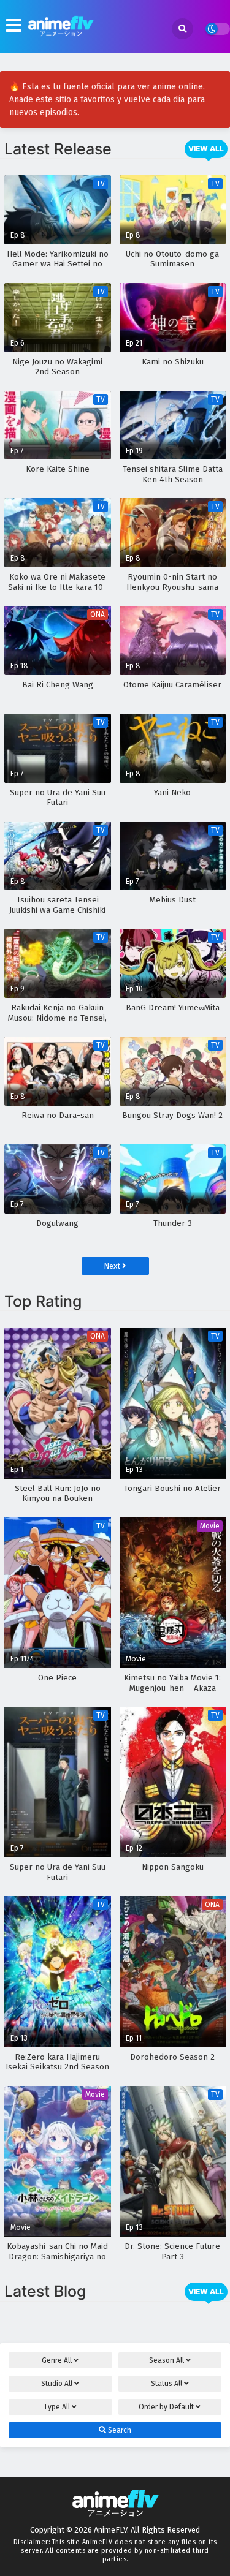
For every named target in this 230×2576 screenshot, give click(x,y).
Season (167, 2360)
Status (167, 2384)
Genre (57, 2360)
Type (57, 2407)
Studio (57, 2384)
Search (119, 2430)
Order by (166, 2407)
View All (206, 149)
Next (113, 1266)
